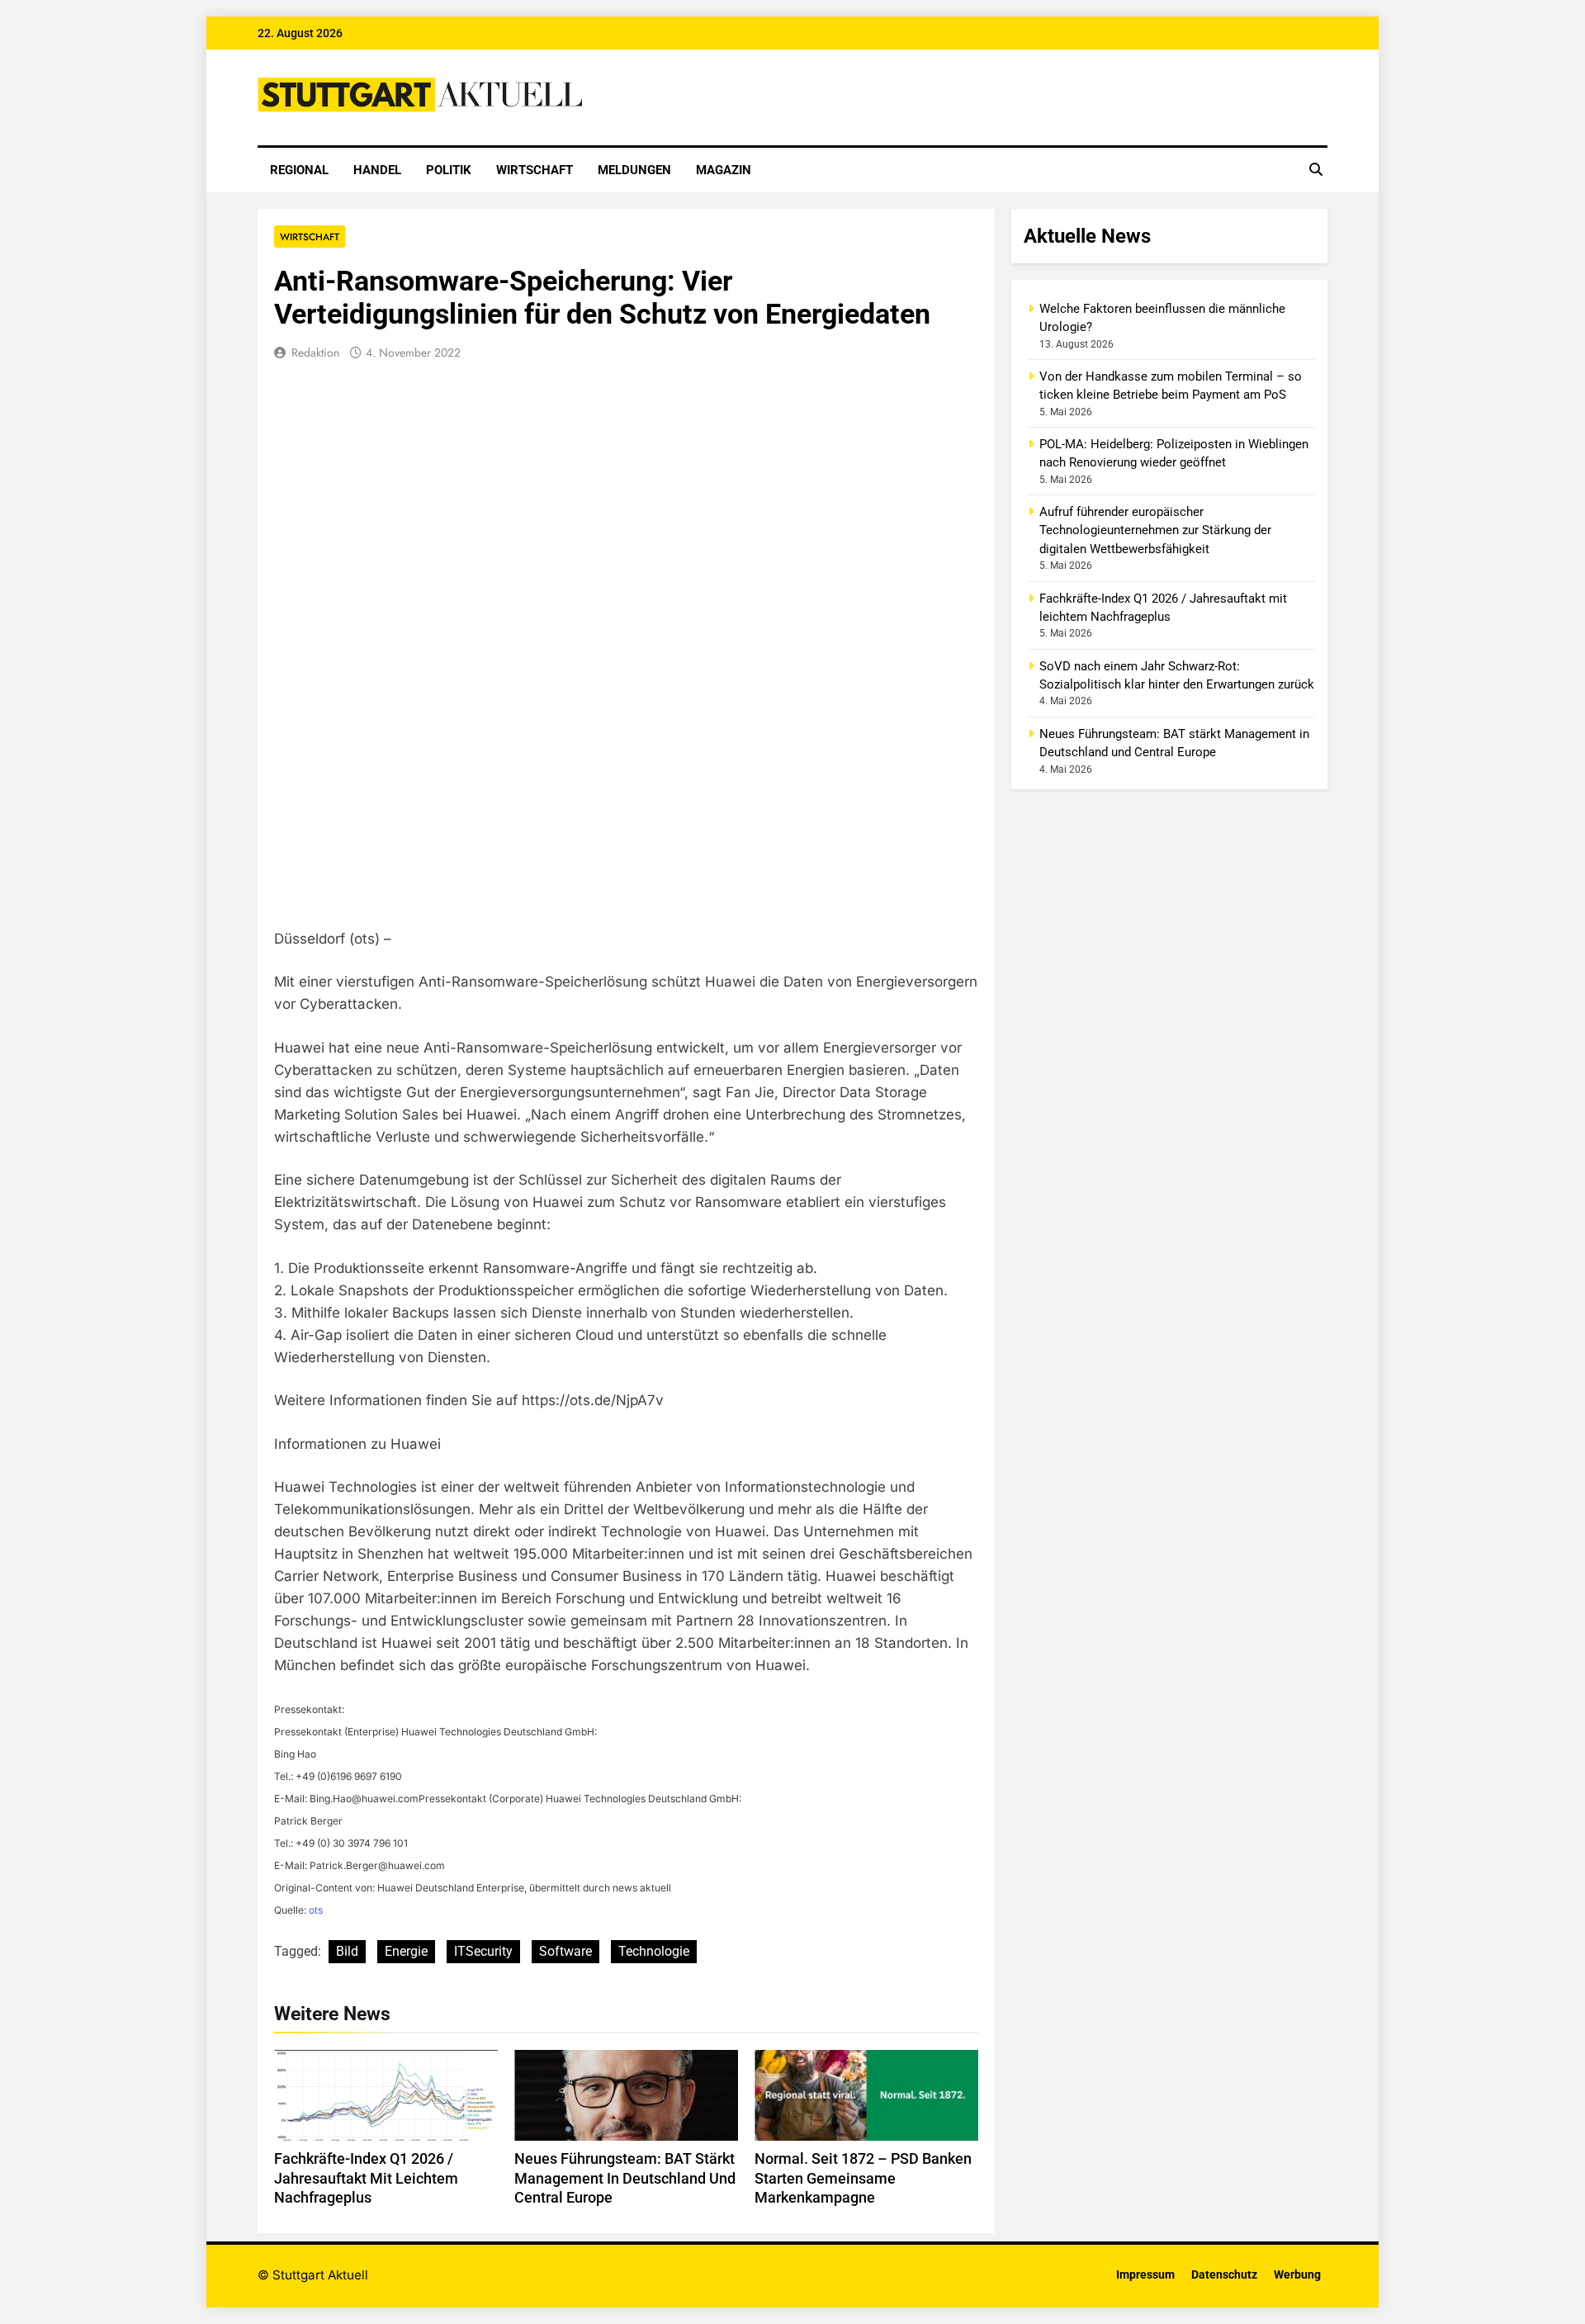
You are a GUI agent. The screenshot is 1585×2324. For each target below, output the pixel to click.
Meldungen (634, 170)
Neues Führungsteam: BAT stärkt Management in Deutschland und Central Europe (625, 2179)
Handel (377, 170)
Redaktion (315, 353)
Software (565, 1951)
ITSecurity (483, 1951)
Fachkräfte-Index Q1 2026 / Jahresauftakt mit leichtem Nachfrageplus (366, 2179)
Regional (299, 170)
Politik (449, 170)
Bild (347, 1951)
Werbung (1297, 2275)
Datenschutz (1224, 2275)
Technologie (654, 1951)
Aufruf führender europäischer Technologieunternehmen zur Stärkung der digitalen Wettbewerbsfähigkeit (1155, 530)
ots (316, 1910)
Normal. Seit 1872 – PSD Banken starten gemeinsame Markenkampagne (863, 2179)
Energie (406, 1951)
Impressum (1145, 2275)
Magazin (724, 170)
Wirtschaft (535, 170)
